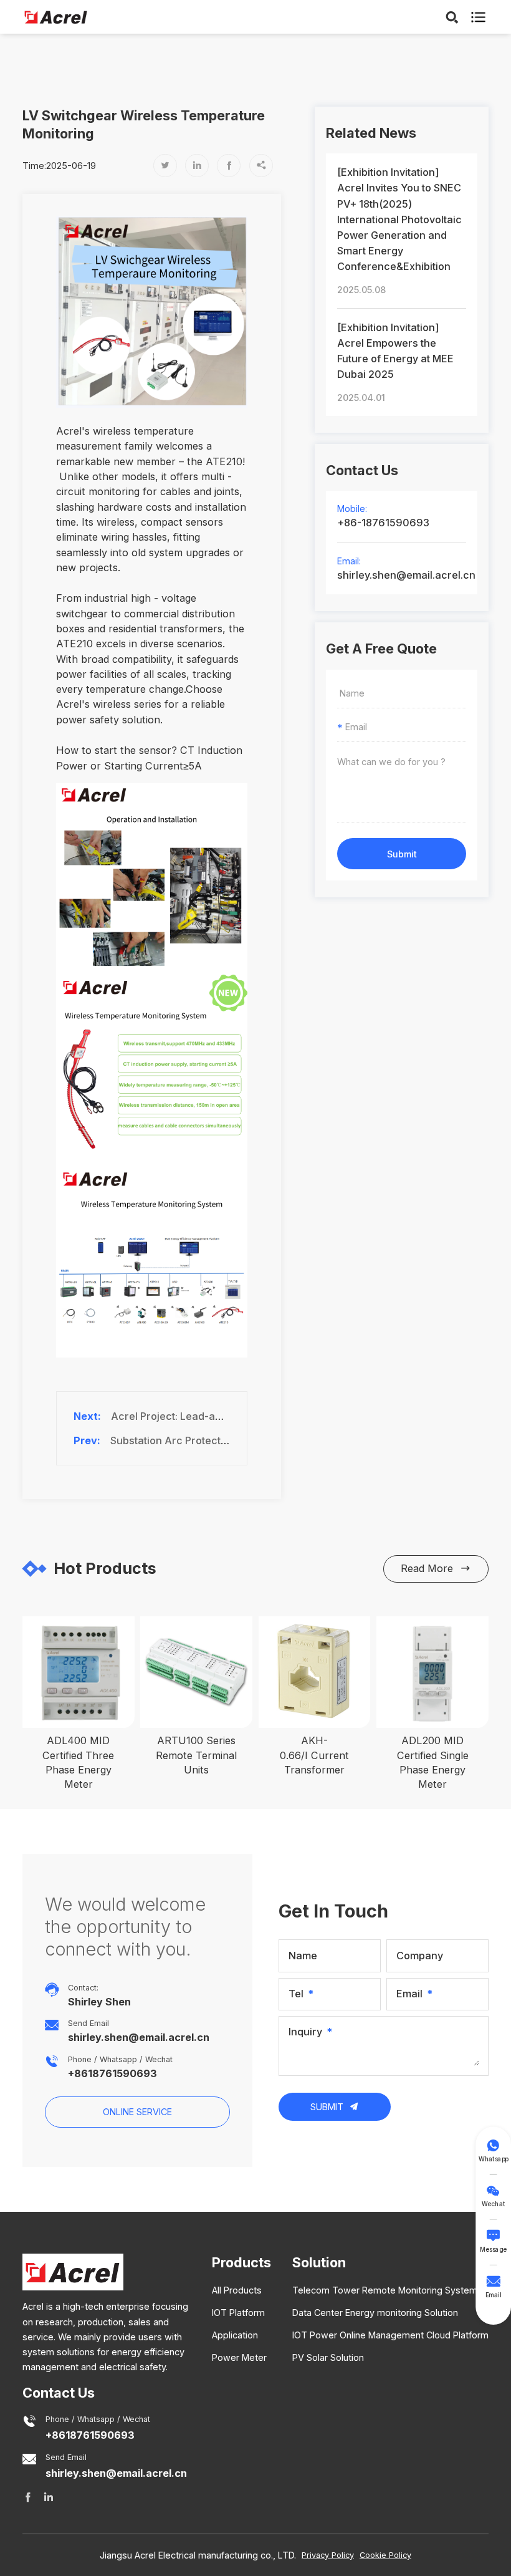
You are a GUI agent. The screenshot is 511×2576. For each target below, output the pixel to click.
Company (420, 1956)
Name (303, 1956)
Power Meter (239, 2357)
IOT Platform (238, 2313)
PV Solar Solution (328, 2357)
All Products (237, 2290)
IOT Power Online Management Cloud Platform (390, 2335)
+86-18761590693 (383, 523)
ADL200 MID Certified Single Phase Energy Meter (433, 1762)
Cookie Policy (385, 2555)
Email (409, 1994)
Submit (402, 854)
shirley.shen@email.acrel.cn (402, 575)
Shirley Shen (99, 2002)
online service (137, 2112)
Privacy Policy (328, 2555)
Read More (436, 1568)
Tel (296, 1994)
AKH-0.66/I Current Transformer (314, 1755)
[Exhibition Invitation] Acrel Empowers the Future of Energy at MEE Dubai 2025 (395, 351)
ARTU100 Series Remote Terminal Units (196, 1755)
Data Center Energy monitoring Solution (375, 2313)
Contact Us (59, 2393)
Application (235, 2335)
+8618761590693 (112, 2074)
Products (241, 2262)
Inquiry (305, 2032)
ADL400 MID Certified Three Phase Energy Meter (78, 1762)
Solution (319, 2262)
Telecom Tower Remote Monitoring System (385, 2290)
